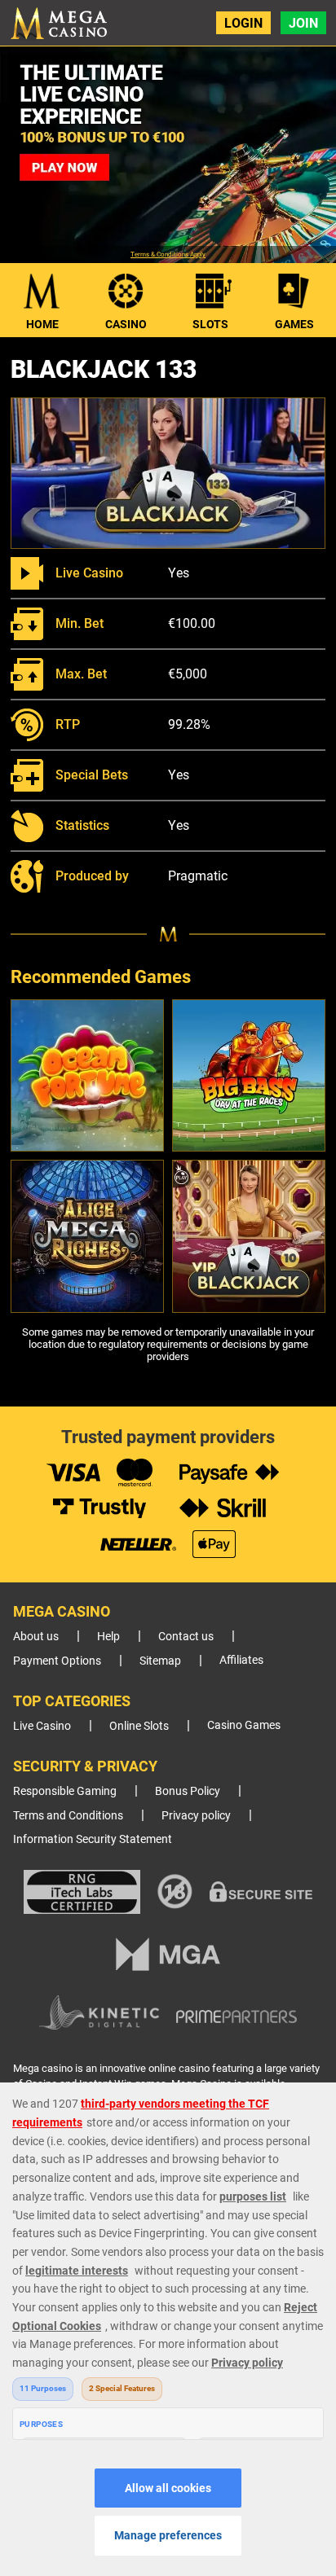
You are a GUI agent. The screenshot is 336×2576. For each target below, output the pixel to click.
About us (36, 1637)
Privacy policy (196, 1816)
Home (42, 324)
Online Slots (139, 1726)
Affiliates (241, 1660)
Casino (126, 324)
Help (108, 1637)
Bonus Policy (188, 1791)
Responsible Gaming (65, 1791)
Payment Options (57, 1661)
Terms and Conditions (68, 1816)
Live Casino (42, 1726)
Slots (210, 324)
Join (303, 23)
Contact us (186, 1637)
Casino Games (244, 1725)
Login (243, 23)
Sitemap (160, 1661)
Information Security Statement (93, 1839)
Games (294, 324)
